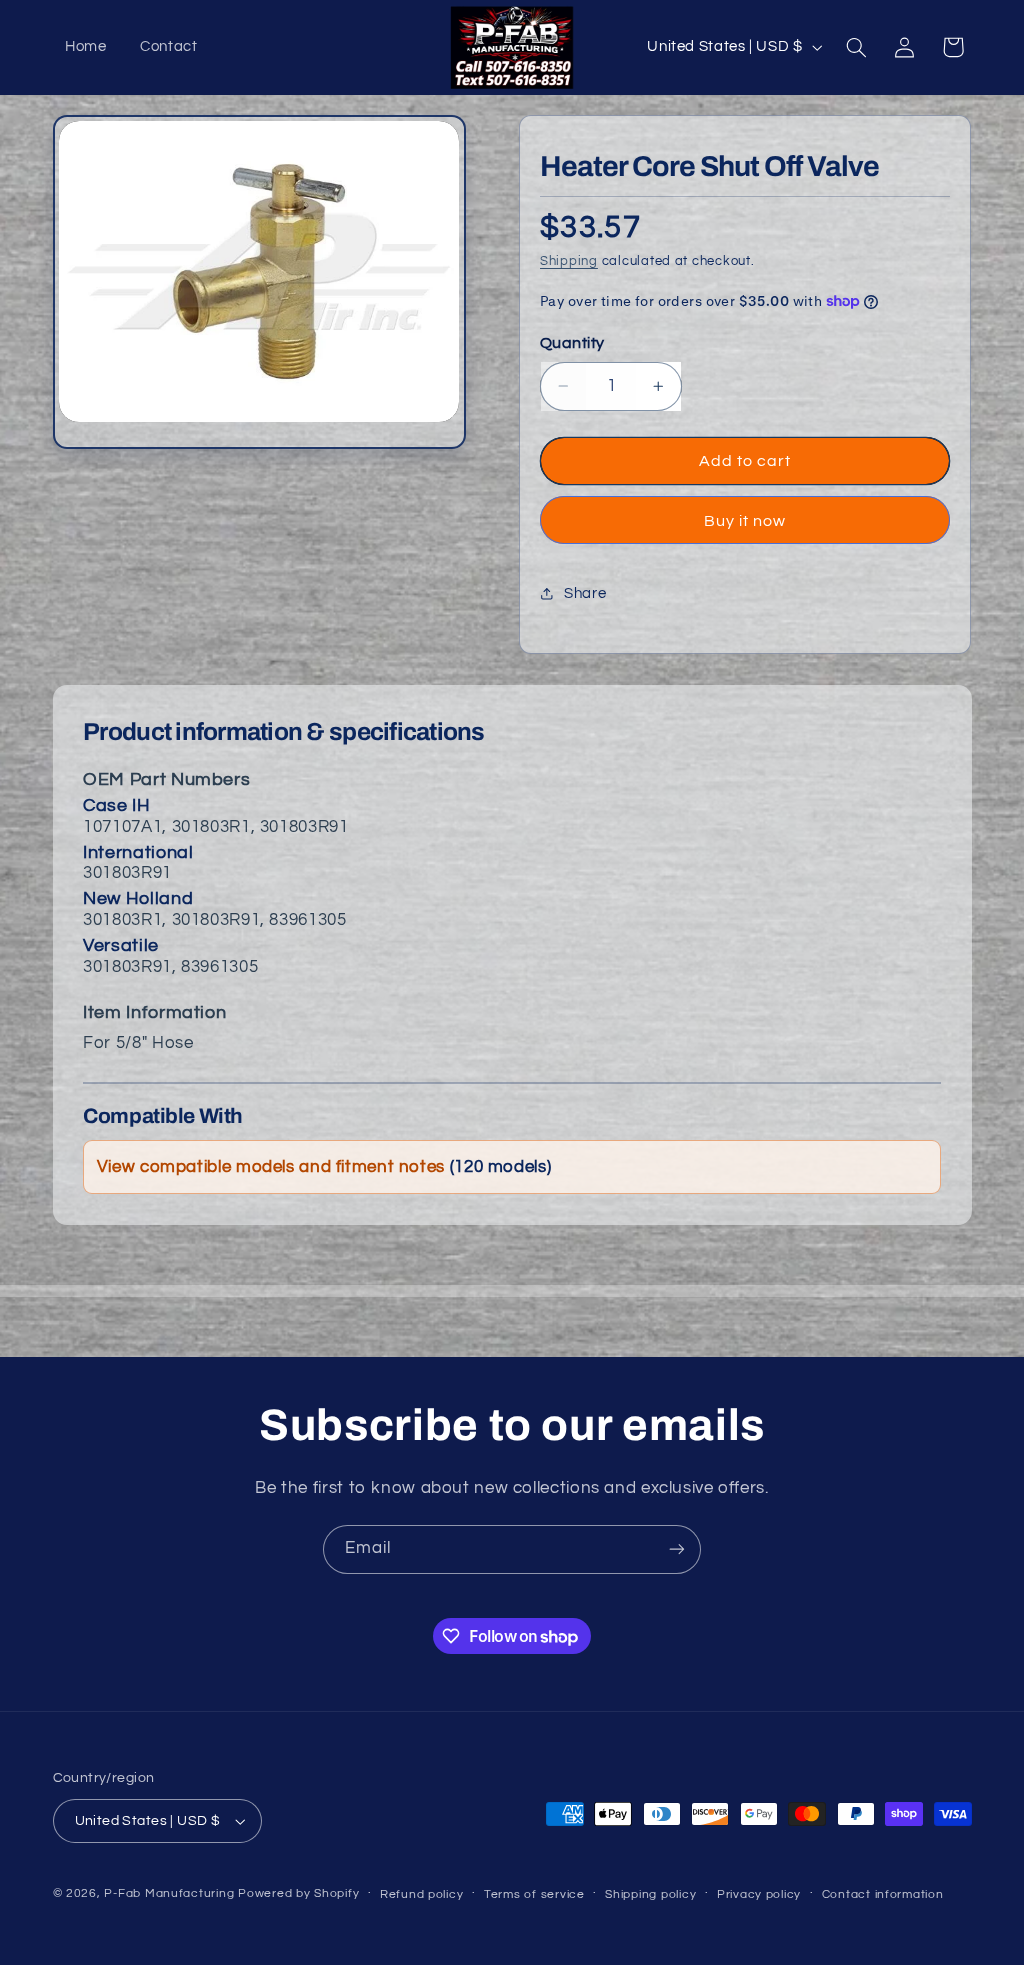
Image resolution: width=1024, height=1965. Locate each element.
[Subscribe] (677, 1549)
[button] (856, 47)
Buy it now (745, 521)
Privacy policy (759, 1894)
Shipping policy (650, 1894)
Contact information (883, 1894)
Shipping (569, 261)
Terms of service (534, 1894)
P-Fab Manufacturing (169, 1893)
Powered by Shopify (298, 1893)
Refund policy (422, 1894)
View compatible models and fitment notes (324, 1167)
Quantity (572, 343)
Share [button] (585, 593)
